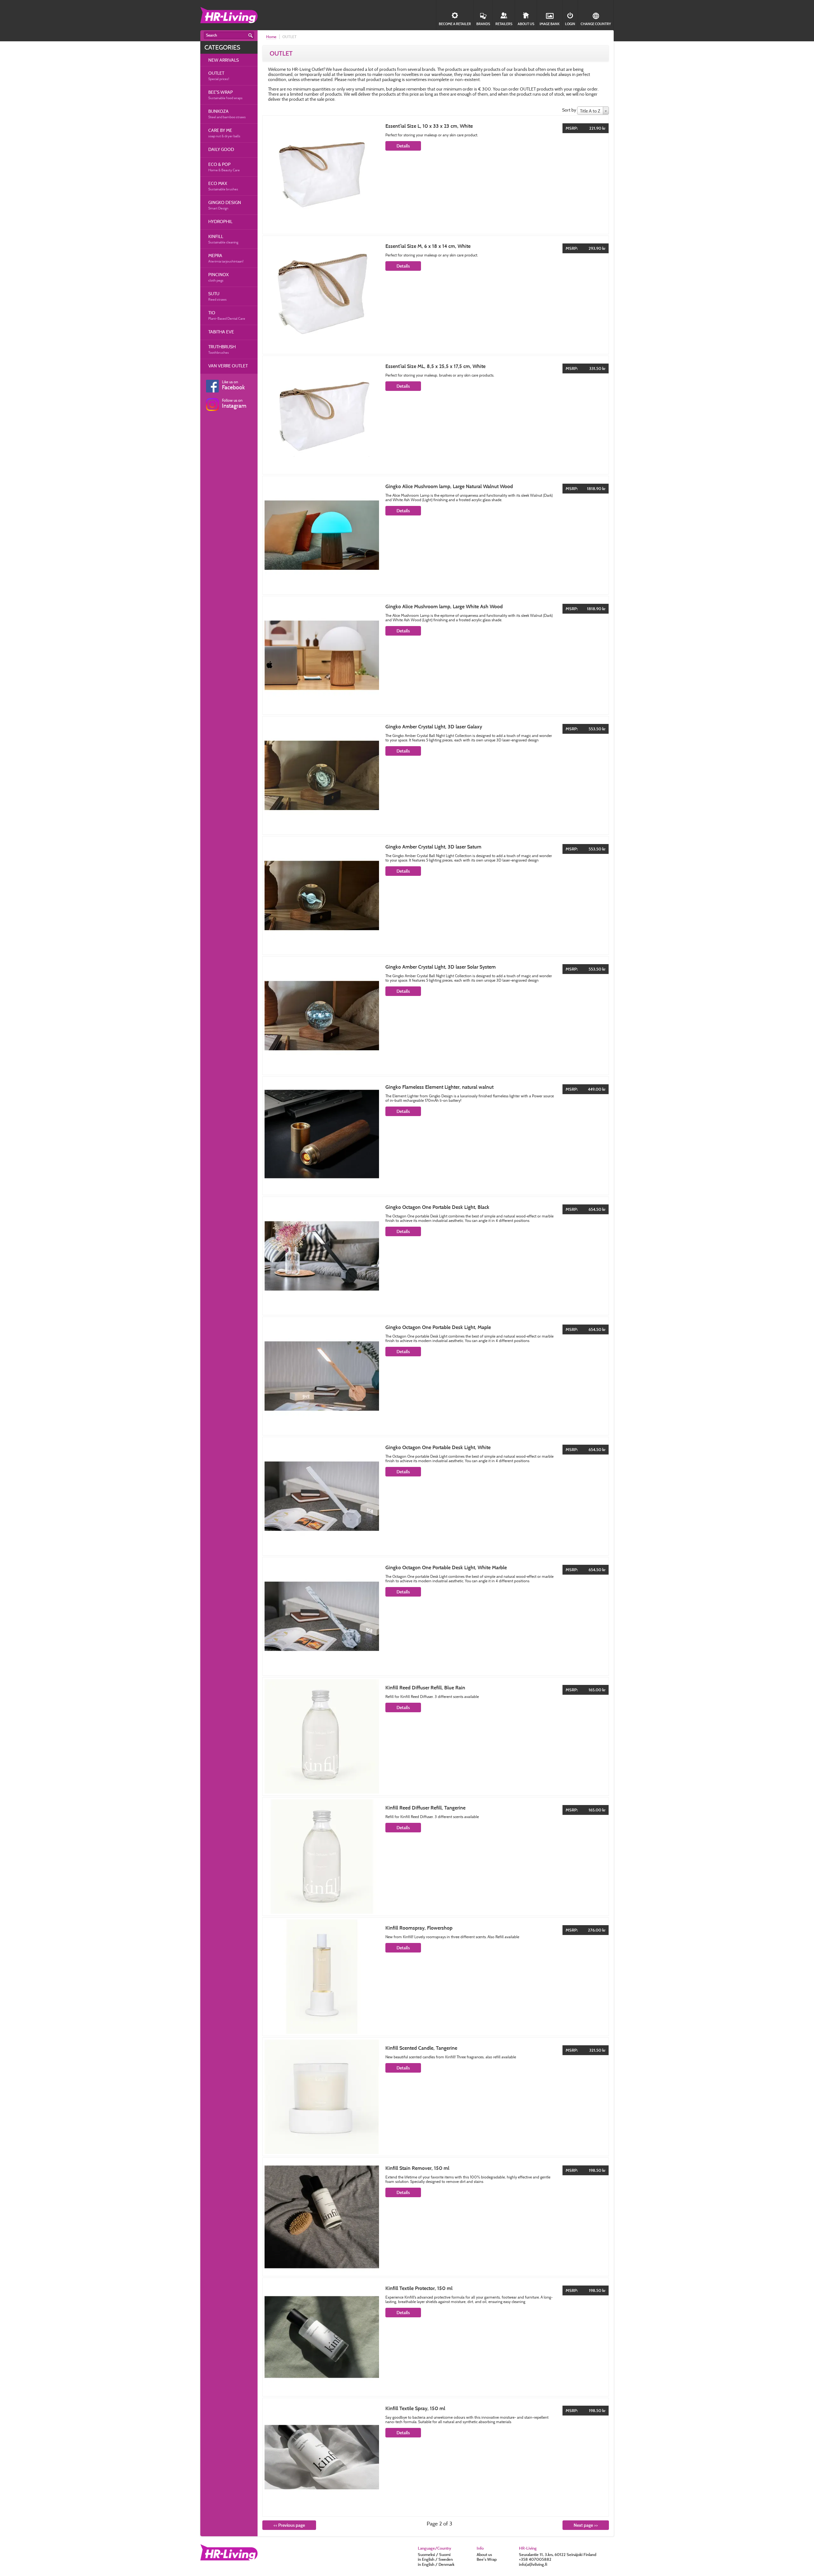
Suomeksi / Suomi (434, 2554)
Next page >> (586, 2525)
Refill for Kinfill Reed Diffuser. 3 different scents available (432, 1697)
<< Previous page (289, 2525)
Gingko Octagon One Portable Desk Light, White (438, 1447)
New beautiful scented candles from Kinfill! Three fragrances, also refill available (451, 2057)
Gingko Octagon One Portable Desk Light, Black (437, 1207)
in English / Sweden (435, 2559)
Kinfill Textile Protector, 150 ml (419, 2288)
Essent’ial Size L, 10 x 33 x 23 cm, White (429, 126)
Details (403, 146)
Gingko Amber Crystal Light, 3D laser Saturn (433, 847)
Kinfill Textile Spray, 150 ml (415, 2408)
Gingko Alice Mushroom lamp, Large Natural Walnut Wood (449, 486)
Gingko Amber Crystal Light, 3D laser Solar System (441, 967)
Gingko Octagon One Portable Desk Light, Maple (438, 1327)
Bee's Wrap (487, 2559)
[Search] (251, 36)
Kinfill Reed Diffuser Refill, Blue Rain (425, 1688)
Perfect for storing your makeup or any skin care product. (432, 135)
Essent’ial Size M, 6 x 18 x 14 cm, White (428, 246)
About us (484, 2554)
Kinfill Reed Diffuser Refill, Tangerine (425, 1808)
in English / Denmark (436, 2564)
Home (271, 37)
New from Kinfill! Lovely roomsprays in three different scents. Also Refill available (452, 1937)
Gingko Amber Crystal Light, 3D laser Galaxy (434, 727)
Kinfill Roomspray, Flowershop (419, 1928)
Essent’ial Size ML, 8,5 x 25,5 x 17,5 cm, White (435, 366)
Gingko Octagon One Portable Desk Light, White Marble (446, 1567)
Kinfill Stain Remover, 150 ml (417, 2168)
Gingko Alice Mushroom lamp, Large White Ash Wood (444, 607)
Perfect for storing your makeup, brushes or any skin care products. (440, 375)
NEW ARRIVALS (224, 60)
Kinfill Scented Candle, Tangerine (421, 2048)
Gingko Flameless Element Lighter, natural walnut (439, 1087)
